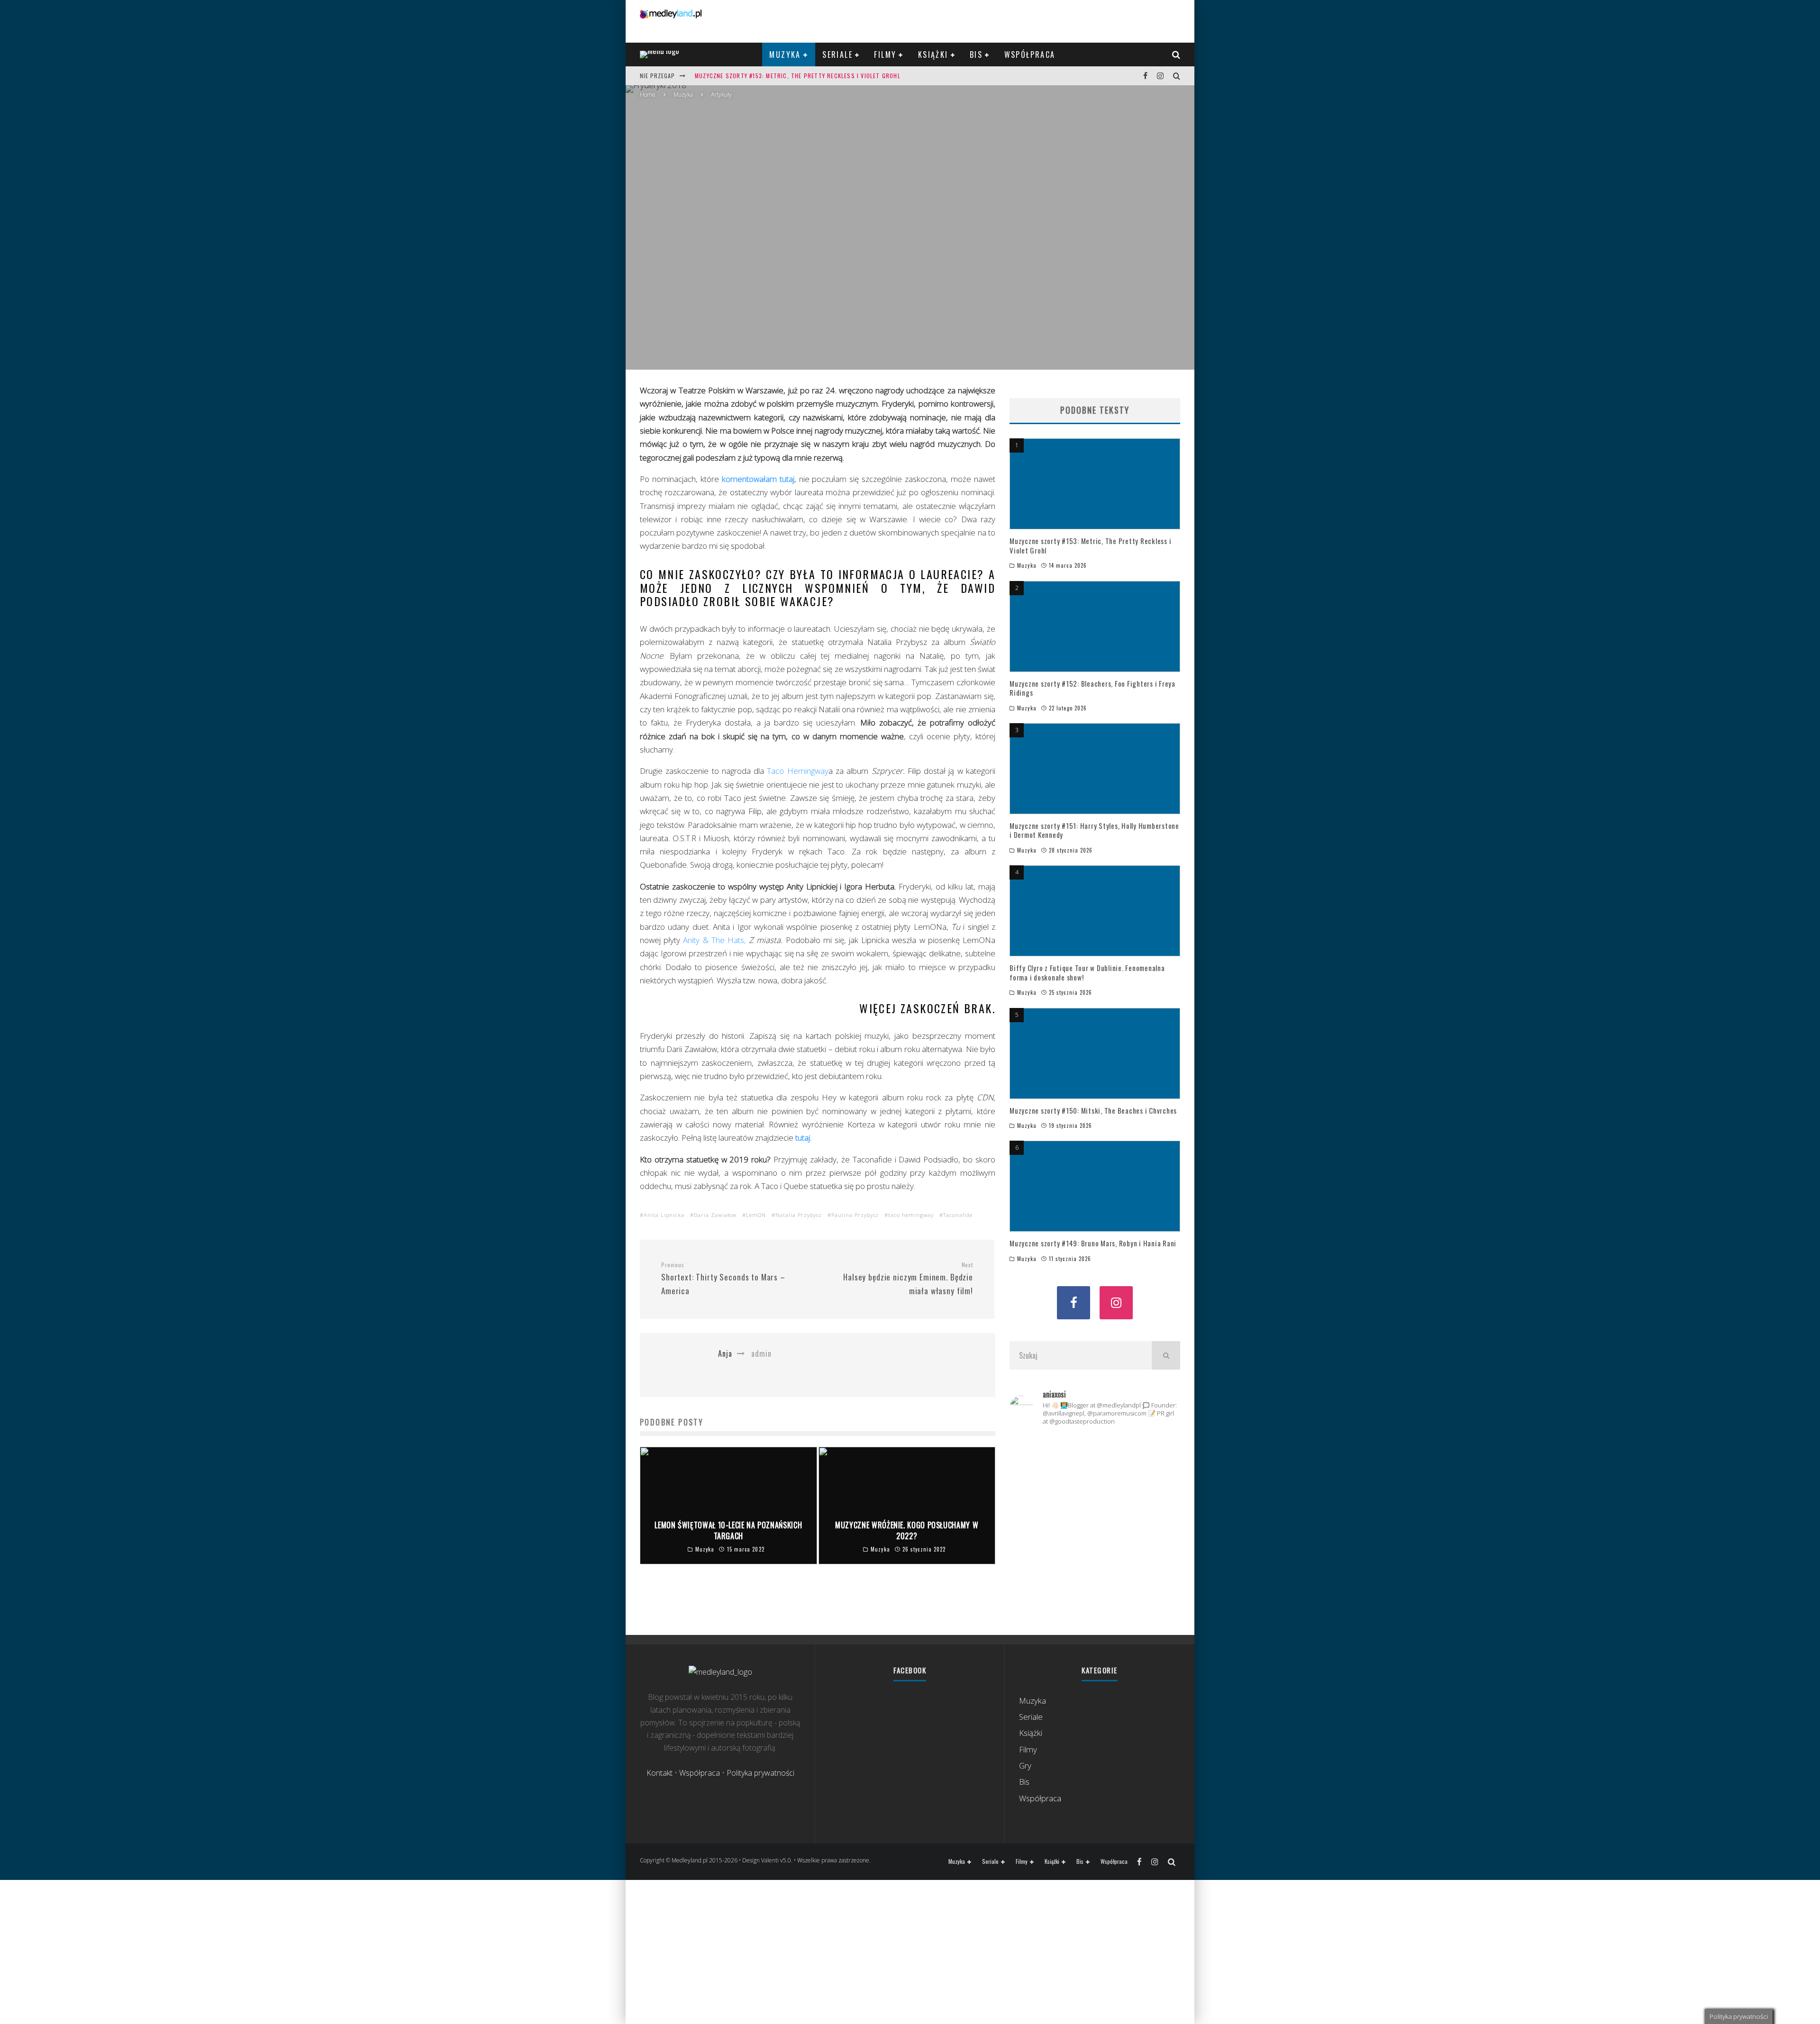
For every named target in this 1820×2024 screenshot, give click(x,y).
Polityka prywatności (760, 1773)
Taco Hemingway (797, 771)
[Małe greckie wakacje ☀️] (1095, 1450)
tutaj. (803, 1138)
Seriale (837, 54)
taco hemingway (911, 1215)
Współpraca (1030, 54)
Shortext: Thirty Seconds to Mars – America (723, 1279)
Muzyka (785, 54)
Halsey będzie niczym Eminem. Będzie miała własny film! (908, 1279)
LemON (756, 1215)
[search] (1166, 1355)
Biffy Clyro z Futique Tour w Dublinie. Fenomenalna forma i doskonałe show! (1087, 972)
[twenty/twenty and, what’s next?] (1153, 1461)
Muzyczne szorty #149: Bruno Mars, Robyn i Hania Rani (1093, 1243)
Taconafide (958, 1215)
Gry (1025, 1765)
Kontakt (660, 1773)
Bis (976, 54)
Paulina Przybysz (855, 1215)
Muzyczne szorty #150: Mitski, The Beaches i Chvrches (1093, 1110)
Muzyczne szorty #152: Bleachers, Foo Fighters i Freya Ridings (1092, 688)
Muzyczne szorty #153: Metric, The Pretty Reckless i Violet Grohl (798, 76)
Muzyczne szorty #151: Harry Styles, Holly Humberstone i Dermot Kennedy (1094, 830)
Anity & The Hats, (716, 940)
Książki (933, 54)
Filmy (885, 54)
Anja (863, 249)
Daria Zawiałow (715, 1215)
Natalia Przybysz (799, 1215)
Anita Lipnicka (664, 1215)
